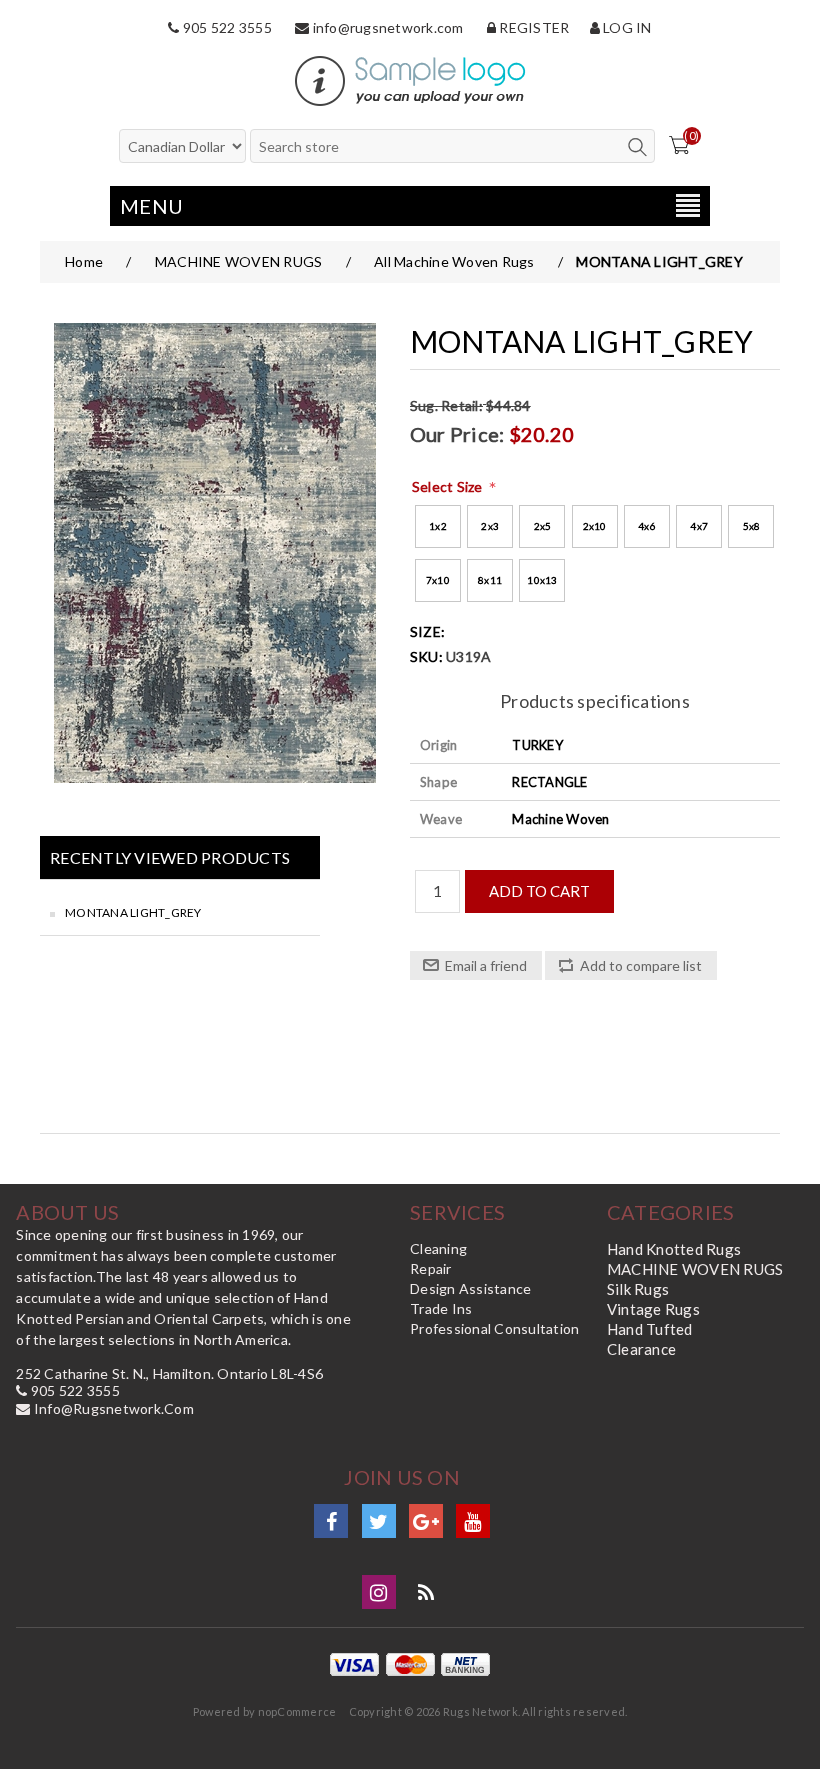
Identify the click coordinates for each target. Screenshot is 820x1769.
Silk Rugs (638, 1289)
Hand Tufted (650, 1329)
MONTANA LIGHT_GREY (133, 912)
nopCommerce (297, 1711)
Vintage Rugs (653, 1309)
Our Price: (457, 434)
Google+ (426, 1521)
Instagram (379, 1592)
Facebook (331, 1521)
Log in (626, 27)
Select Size (449, 486)
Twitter (379, 1521)
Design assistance (470, 1288)
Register (532, 27)
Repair (431, 1268)
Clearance (641, 1349)
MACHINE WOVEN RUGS (695, 1269)
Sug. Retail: (446, 405)
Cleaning (438, 1248)
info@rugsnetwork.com (386, 27)
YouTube (473, 1521)
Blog (426, 1592)
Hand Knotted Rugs (674, 1249)
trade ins (441, 1308)
